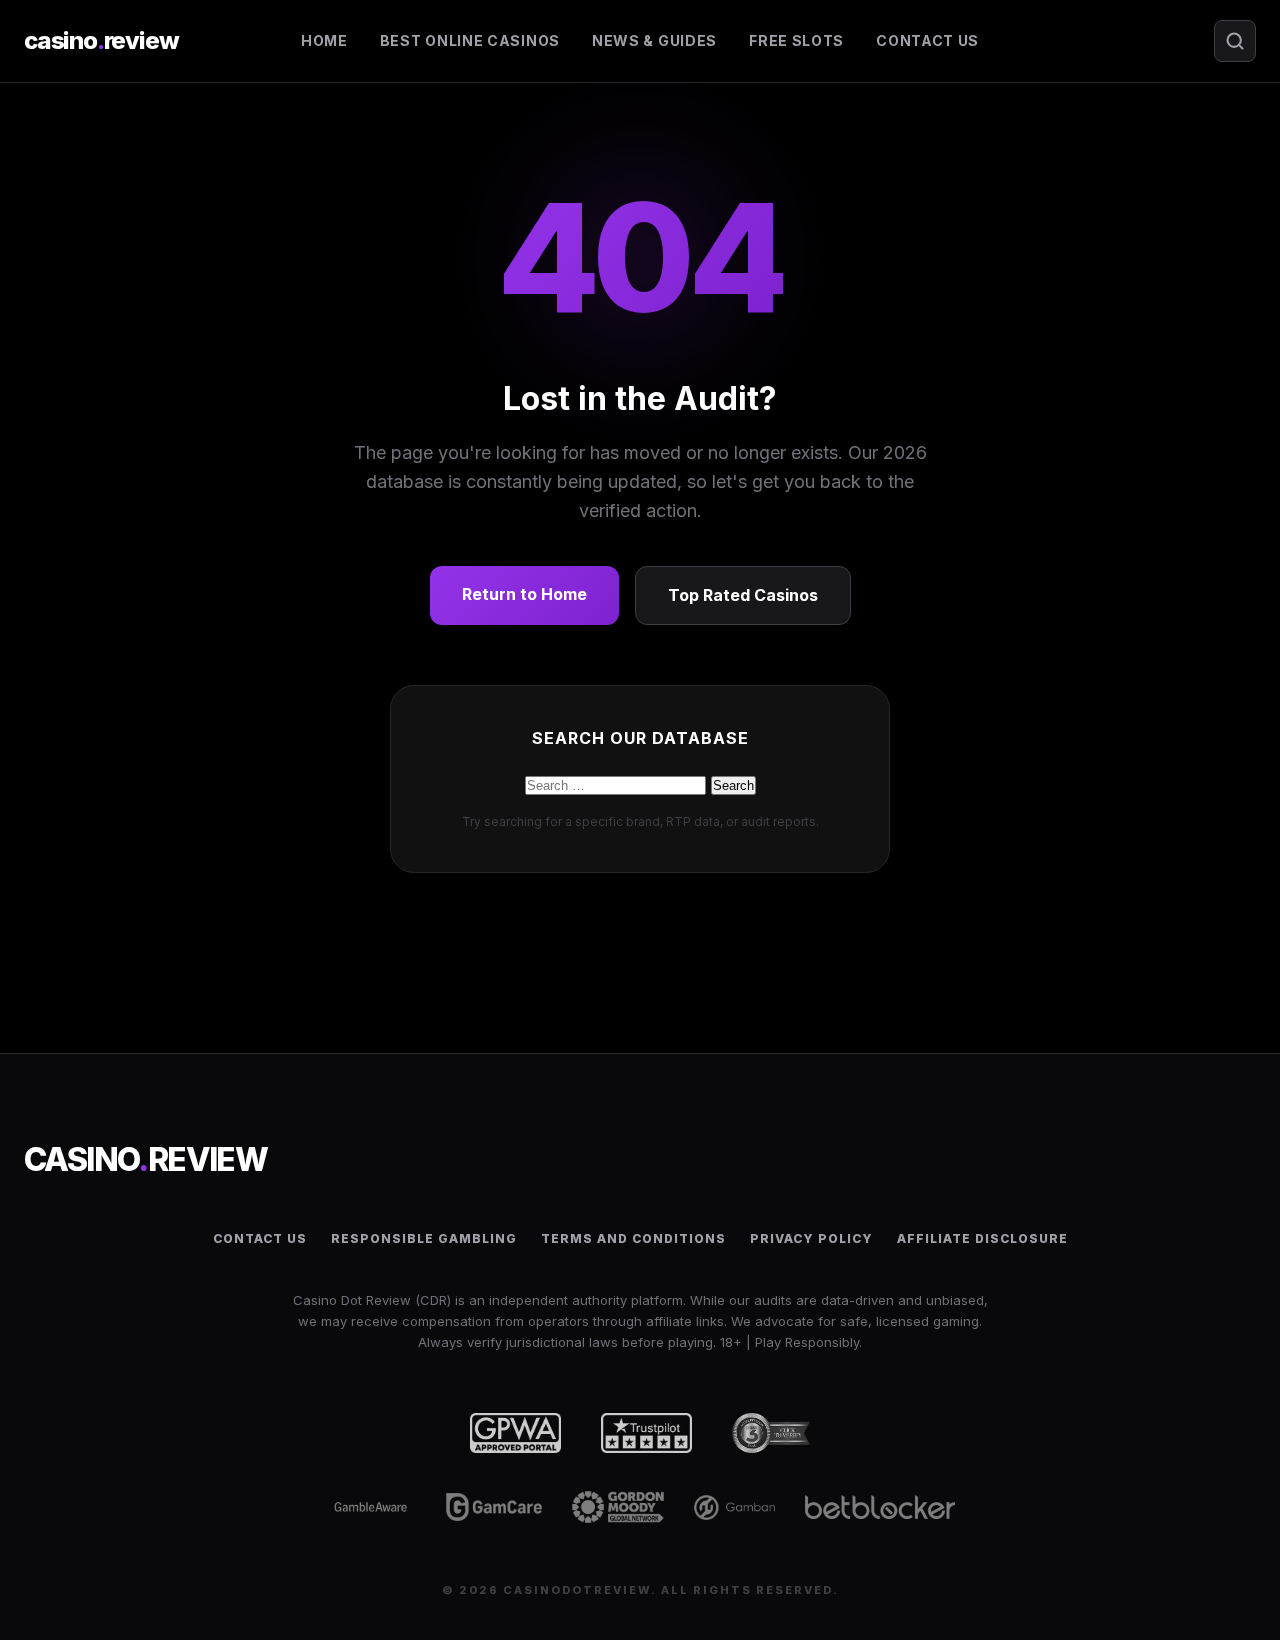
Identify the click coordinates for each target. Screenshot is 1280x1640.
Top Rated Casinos (743, 595)
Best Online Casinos (470, 40)
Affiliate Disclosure (982, 1238)
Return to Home (524, 594)
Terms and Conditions (633, 1238)
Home (324, 40)
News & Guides (654, 40)
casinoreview (101, 40)
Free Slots (796, 40)
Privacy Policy (811, 1238)
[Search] (1235, 41)
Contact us (927, 40)
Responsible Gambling (424, 1238)
